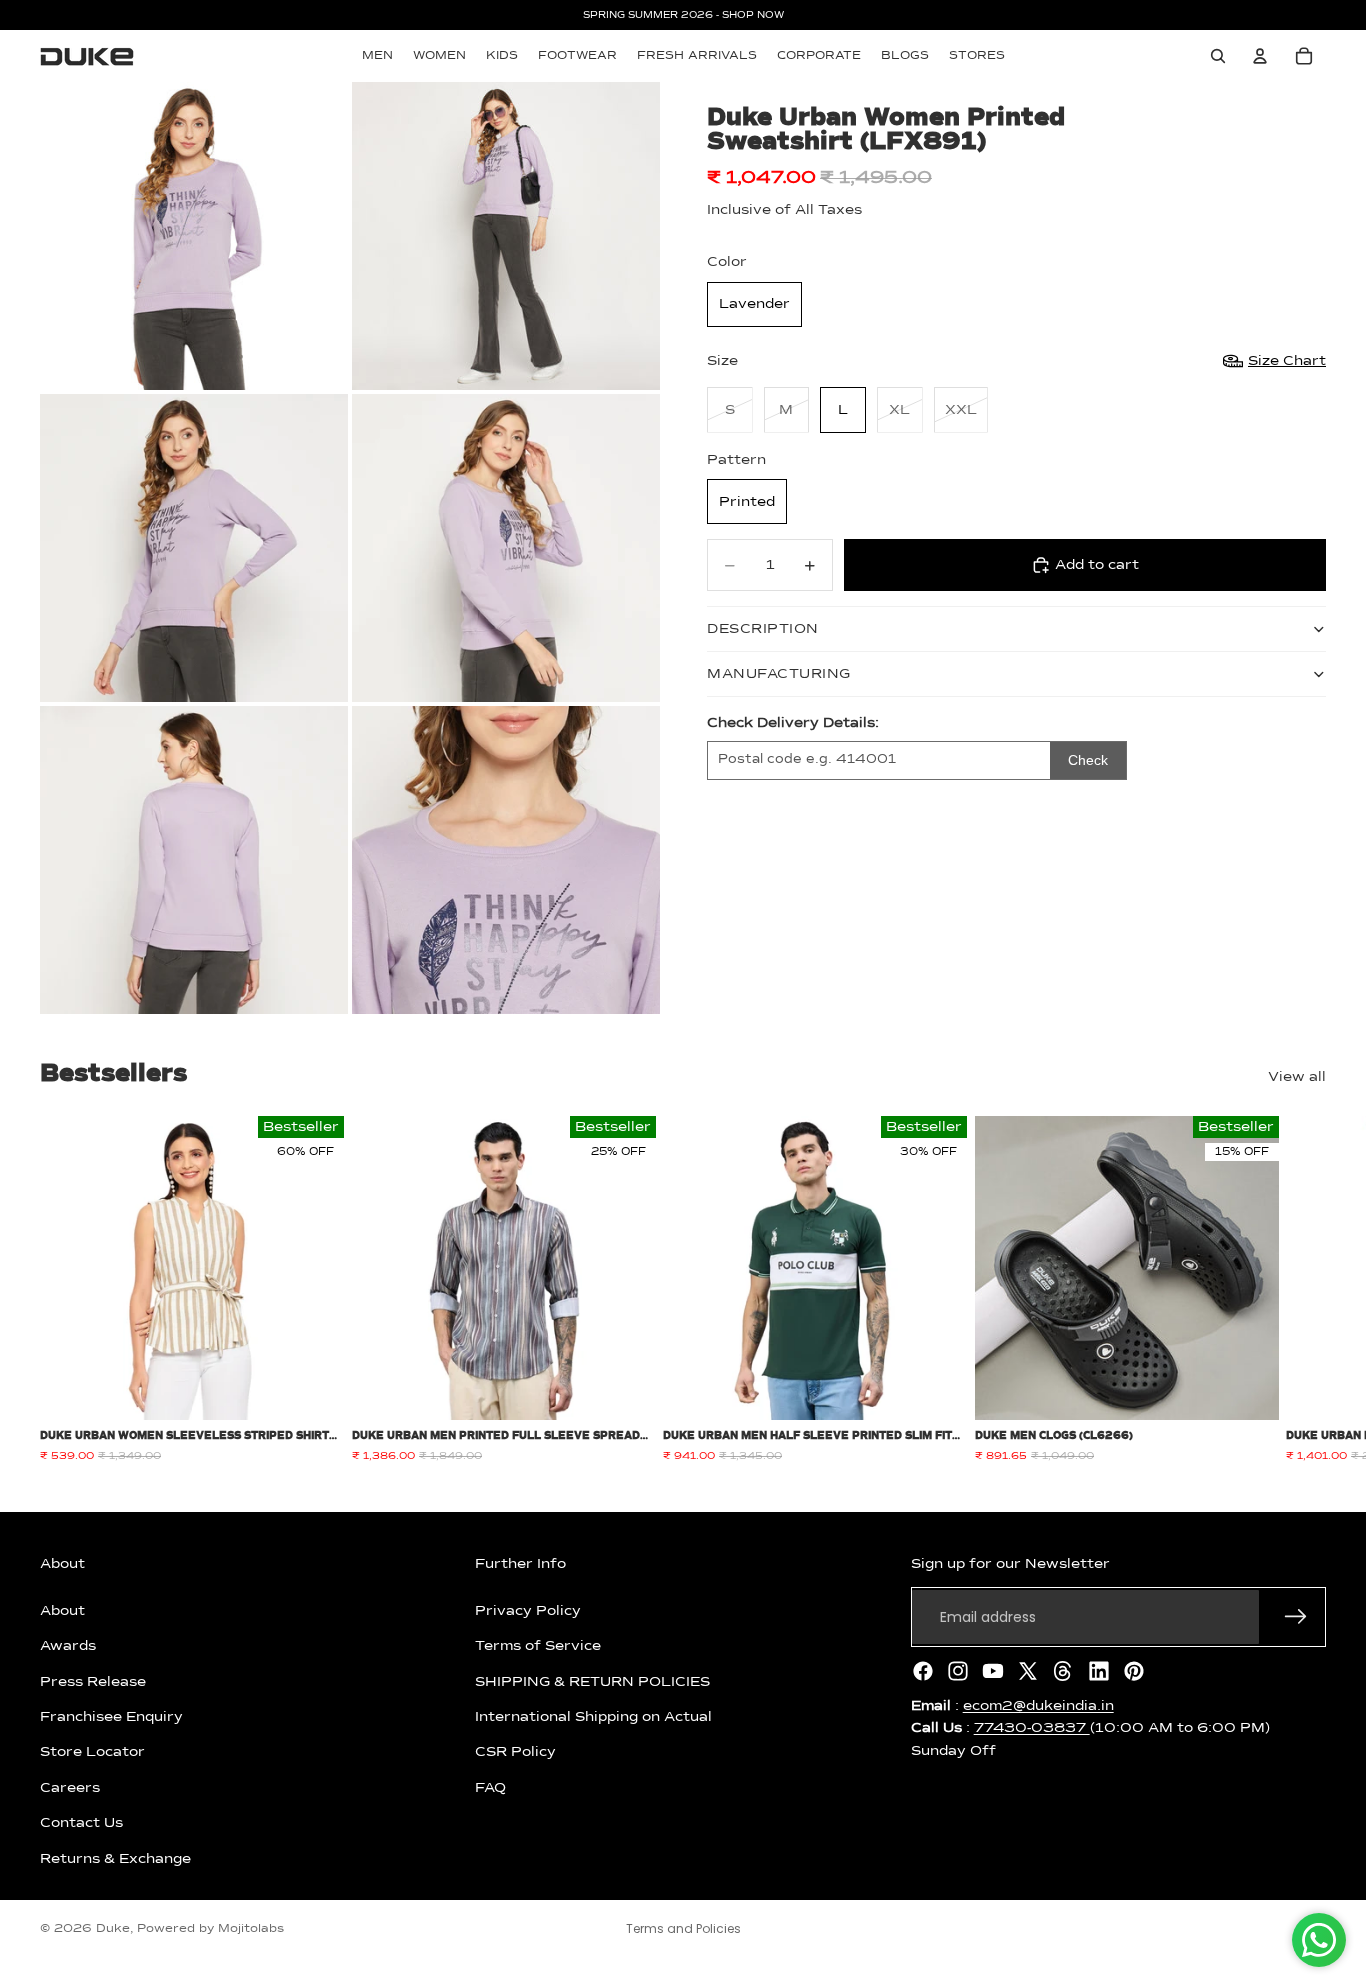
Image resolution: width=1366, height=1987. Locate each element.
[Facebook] (923, 1671)
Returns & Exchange (115, 1858)
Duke (113, 1929)
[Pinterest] (1134, 1671)
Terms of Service (538, 1646)
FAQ (490, 1788)
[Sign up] (1296, 1617)
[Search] (1218, 56)
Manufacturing (779, 674)
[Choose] (313, 1390)
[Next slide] (1304, 1290)
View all (1297, 1077)
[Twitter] (1028, 1671)
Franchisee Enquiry (111, 1717)
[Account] (1260, 56)
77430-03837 (1032, 1728)
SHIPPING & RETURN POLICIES (592, 1681)
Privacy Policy (528, 1611)
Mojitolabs (251, 1929)
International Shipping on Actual (593, 1717)
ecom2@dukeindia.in (1038, 1706)
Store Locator (92, 1752)
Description (763, 629)
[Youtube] (993, 1671)
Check (1088, 760)
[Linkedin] (1099, 1671)
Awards (68, 1646)
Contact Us (81, 1823)
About (62, 1611)
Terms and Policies (683, 1928)
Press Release (93, 1681)
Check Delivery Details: (793, 723)
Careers (70, 1788)
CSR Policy (515, 1752)
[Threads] (1063, 1671)
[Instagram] (958, 1671)
